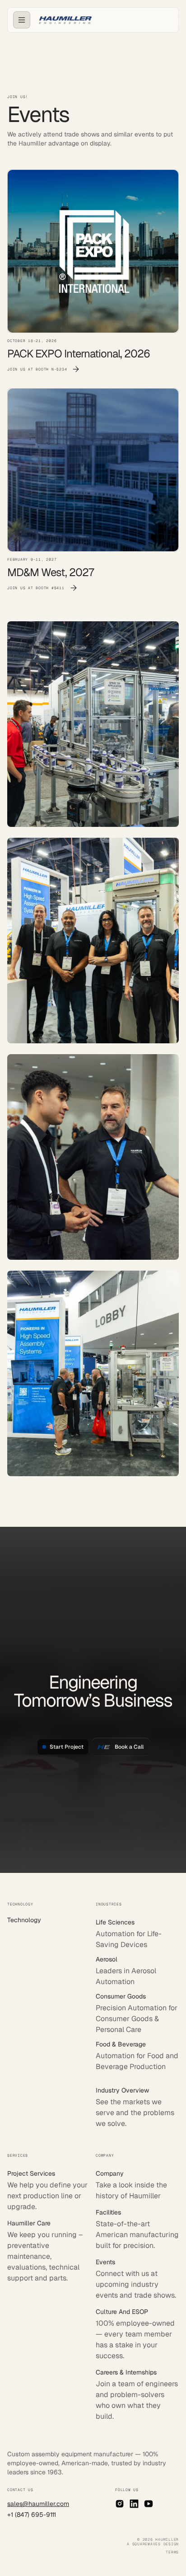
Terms (172, 2552)
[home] (63, 20)
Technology (24, 1920)
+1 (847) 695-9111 (32, 2515)
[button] (22, 20)
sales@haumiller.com (38, 2504)
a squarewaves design (153, 2544)
